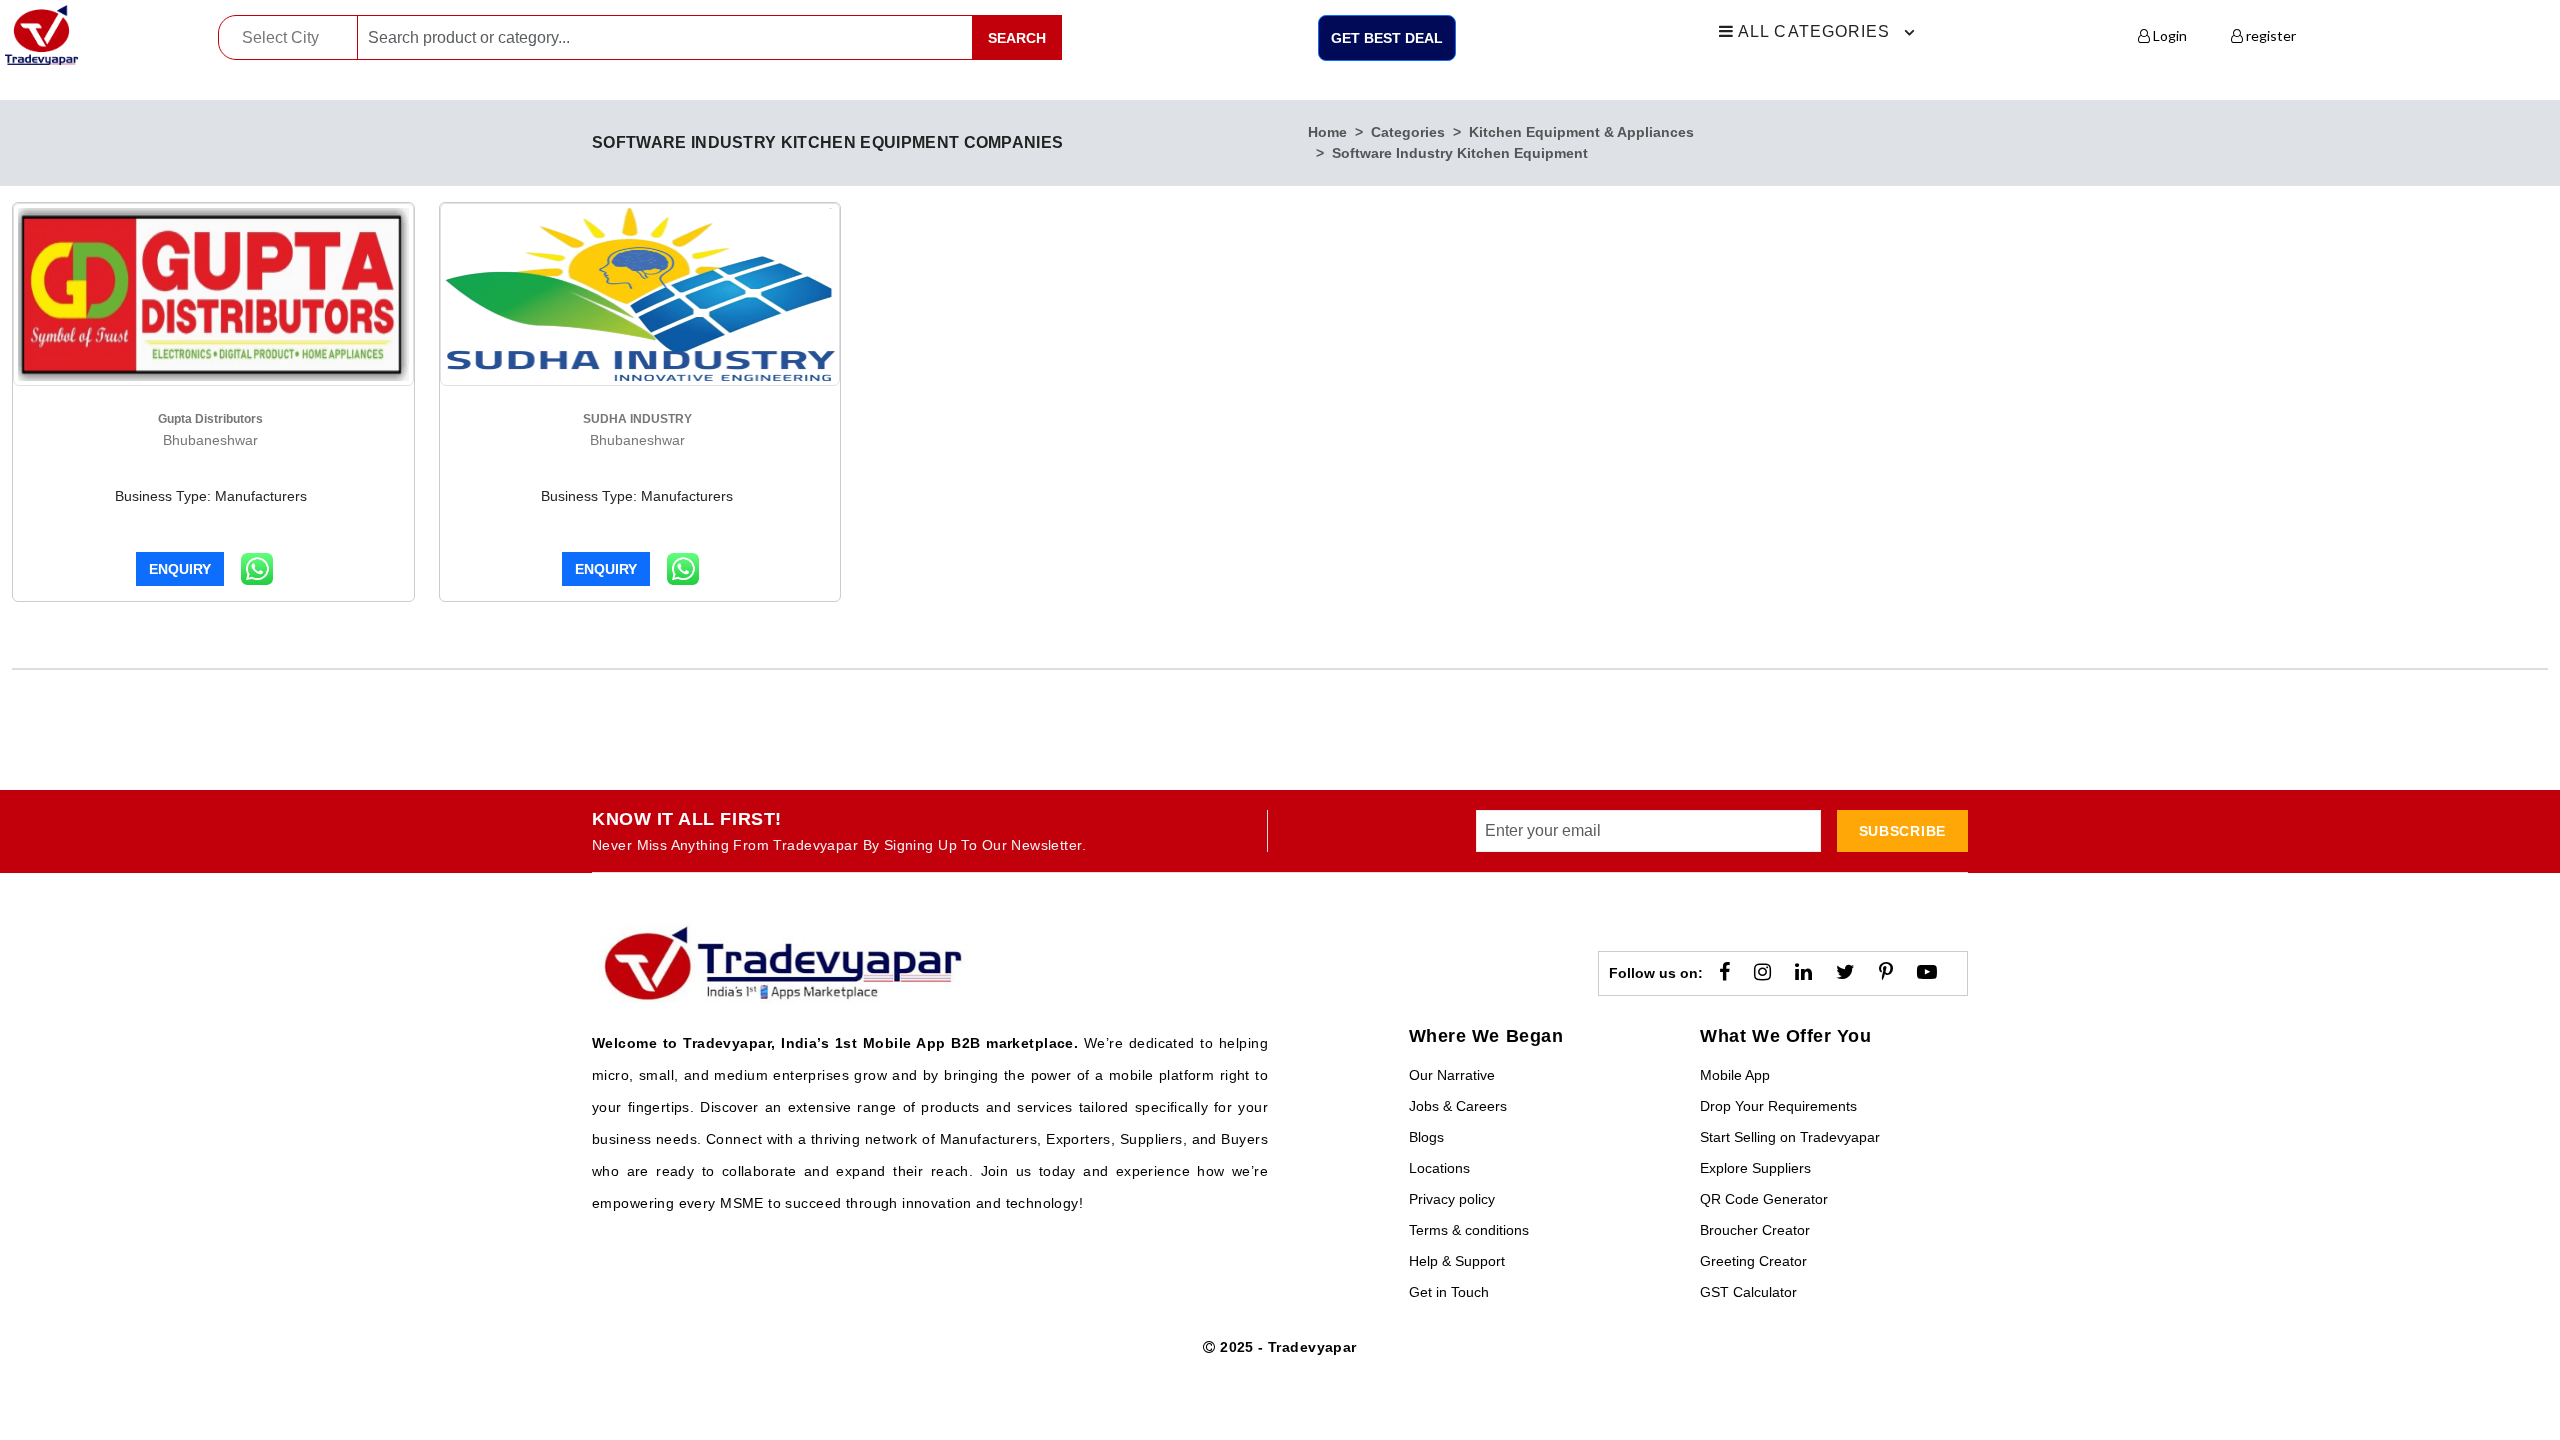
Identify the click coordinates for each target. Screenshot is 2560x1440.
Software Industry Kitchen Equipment (1460, 153)
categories (1408, 132)
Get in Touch (1449, 1292)
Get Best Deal (1387, 38)
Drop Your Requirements (1778, 1106)
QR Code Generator (1764, 1199)
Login (2168, 35)
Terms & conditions (1469, 1230)
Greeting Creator (1753, 1261)
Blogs (1426, 1137)
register (2269, 35)
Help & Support (1457, 1261)
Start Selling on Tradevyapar (1790, 1137)
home (1327, 132)
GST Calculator (1748, 1292)
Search (1017, 38)
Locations (1439, 1168)
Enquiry (180, 569)
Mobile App (1735, 1075)
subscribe (1902, 831)
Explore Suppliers (1755, 1168)
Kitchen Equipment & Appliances (1581, 132)
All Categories (1812, 31)
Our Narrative (1452, 1075)
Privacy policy (1452, 1199)
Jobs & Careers (1458, 1106)
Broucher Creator (1755, 1230)
